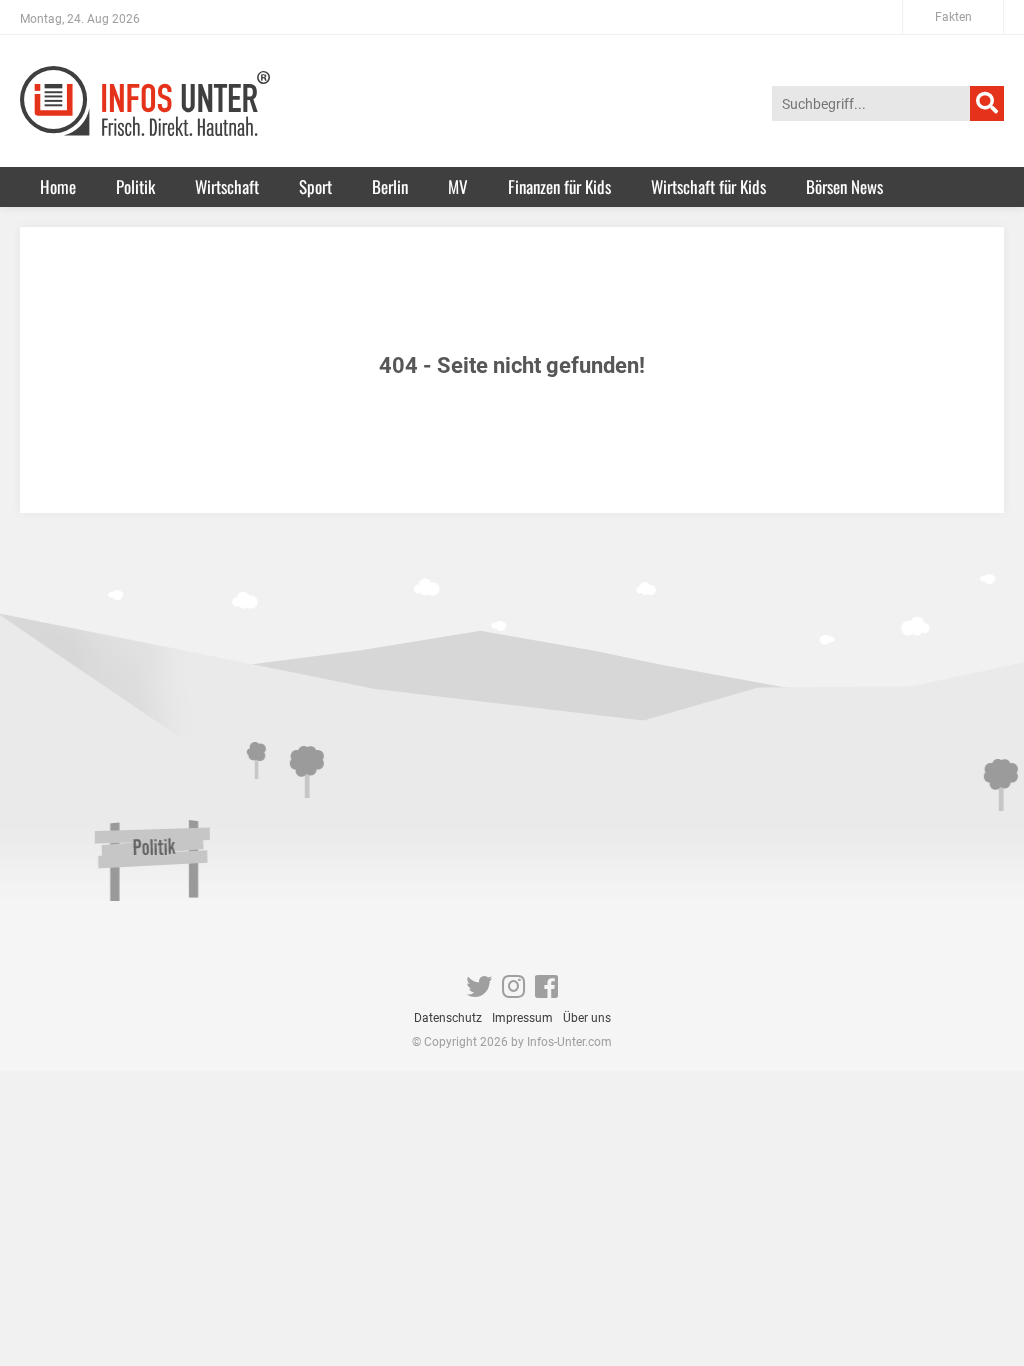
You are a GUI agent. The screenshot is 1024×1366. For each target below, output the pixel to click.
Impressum (522, 1018)
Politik (135, 186)
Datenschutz (448, 1018)
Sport (315, 186)
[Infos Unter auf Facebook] (546, 991)
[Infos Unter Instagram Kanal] (513, 991)
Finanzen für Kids (559, 186)
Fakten (953, 17)
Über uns (587, 1018)
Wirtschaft (227, 186)
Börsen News (844, 186)
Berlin (390, 186)
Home (58, 186)
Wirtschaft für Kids (708, 186)
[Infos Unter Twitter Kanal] (479, 991)
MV (458, 186)
